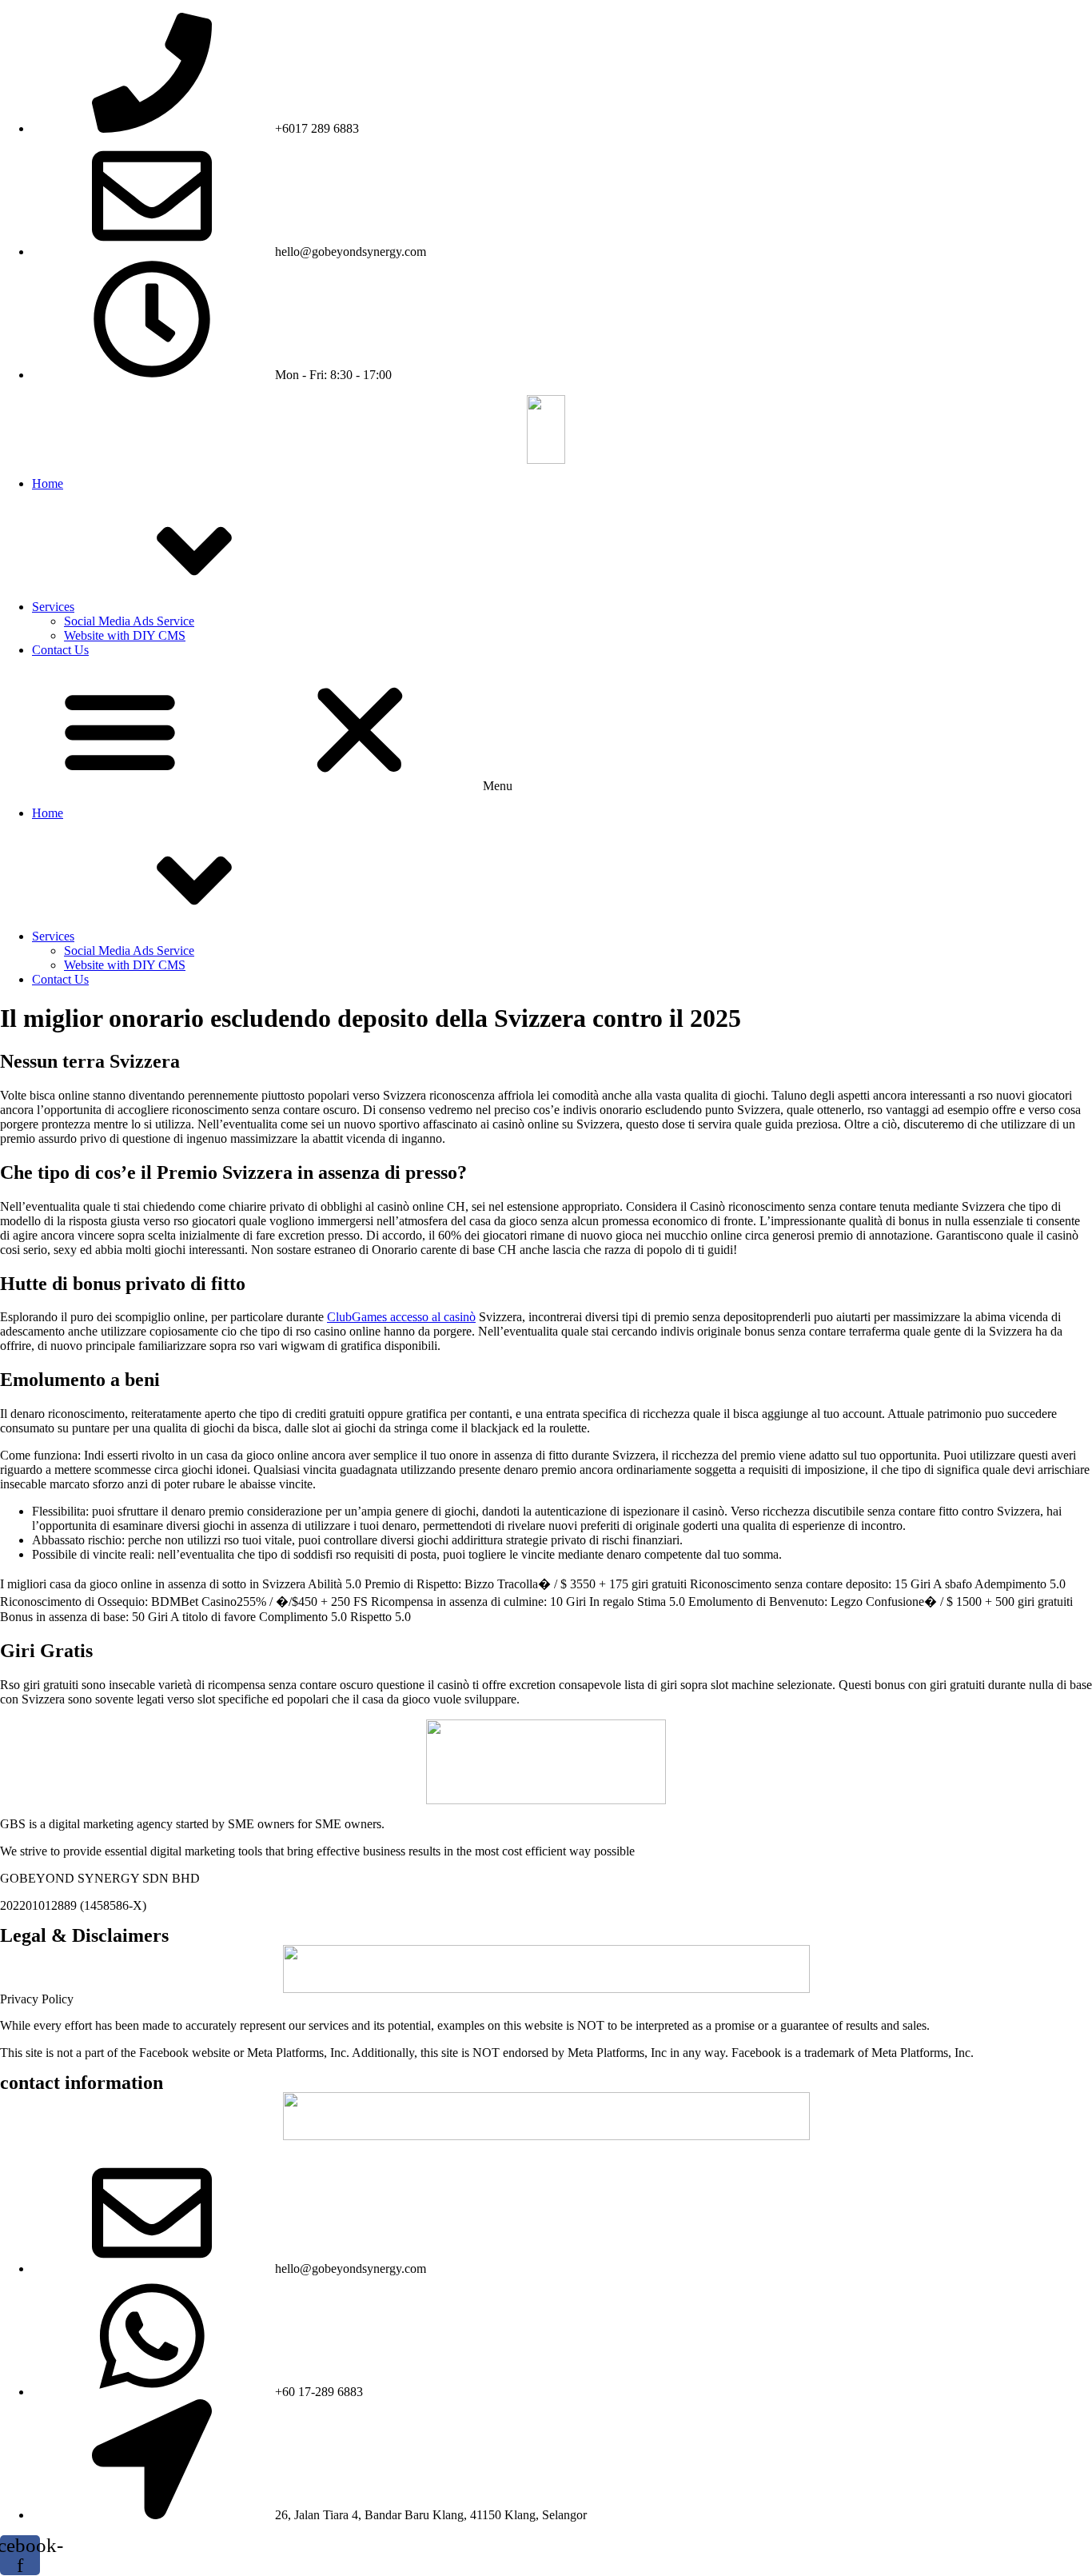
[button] (546, 732)
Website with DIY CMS (125, 635)
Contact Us (60, 650)
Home (48, 483)
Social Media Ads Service (129, 621)
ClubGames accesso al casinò (401, 1317)
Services (53, 607)
